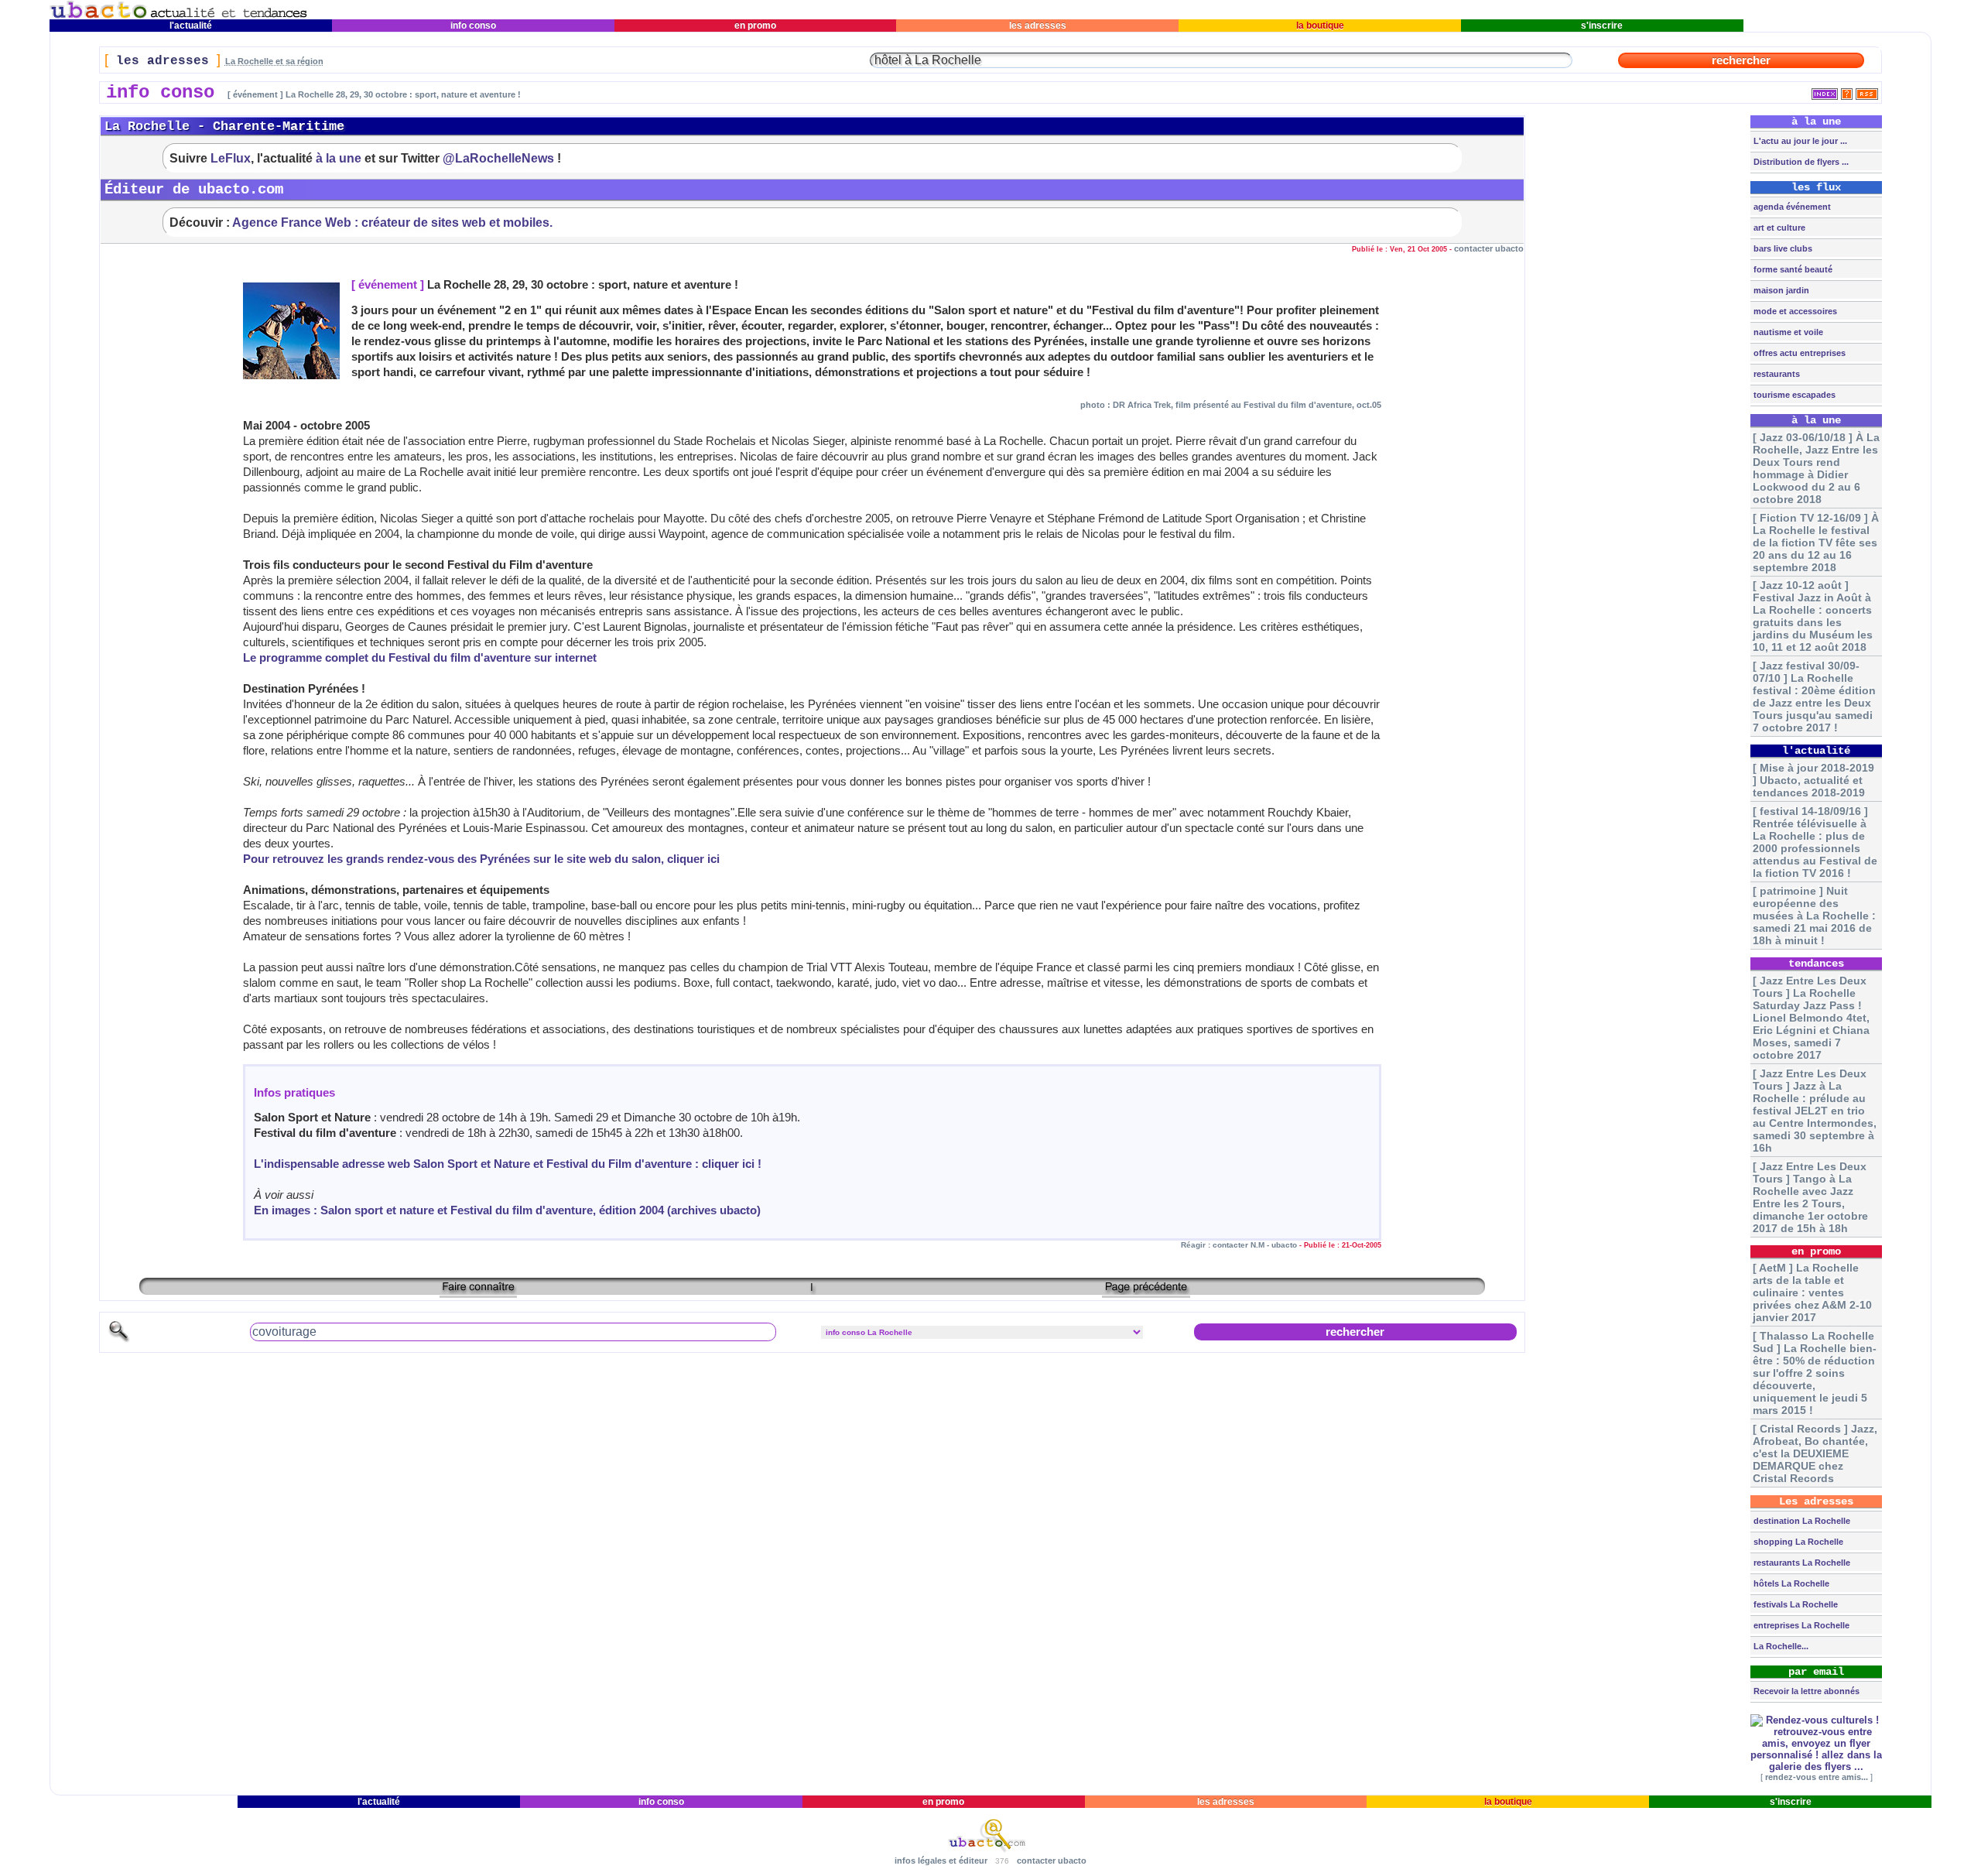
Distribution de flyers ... (1800, 162)
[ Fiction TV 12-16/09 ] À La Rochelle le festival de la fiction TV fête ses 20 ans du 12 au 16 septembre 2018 (1816, 543)
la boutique (1320, 26)
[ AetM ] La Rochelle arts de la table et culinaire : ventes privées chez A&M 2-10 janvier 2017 (1812, 1292)
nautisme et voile (1787, 332)
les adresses (1038, 26)
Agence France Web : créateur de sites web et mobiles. (392, 222)
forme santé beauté (1792, 269)
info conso (473, 26)
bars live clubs (1782, 248)
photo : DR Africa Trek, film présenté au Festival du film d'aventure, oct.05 (1231, 405)
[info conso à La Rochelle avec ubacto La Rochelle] (179, 16)
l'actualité (191, 26)
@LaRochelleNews (498, 158)
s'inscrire (1602, 26)
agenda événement (1791, 207)
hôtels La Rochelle (1790, 1583)
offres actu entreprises (1798, 353)
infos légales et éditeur (941, 1861)
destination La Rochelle (1801, 1521)
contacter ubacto (1489, 248)
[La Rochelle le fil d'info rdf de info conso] (1867, 91)
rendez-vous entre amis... (1817, 1777)
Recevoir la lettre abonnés (1805, 1691)
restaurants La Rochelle (1801, 1563)
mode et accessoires (1794, 311)
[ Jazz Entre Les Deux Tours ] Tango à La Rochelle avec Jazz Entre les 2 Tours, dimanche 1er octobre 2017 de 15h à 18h (1810, 1197)
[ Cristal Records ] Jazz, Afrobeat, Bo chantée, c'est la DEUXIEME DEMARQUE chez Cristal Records (1815, 1453)
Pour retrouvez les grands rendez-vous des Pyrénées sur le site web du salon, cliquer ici (481, 859)
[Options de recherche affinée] (119, 1340)
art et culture (1778, 228)
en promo (755, 26)
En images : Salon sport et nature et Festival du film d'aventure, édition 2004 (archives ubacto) (507, 1210)
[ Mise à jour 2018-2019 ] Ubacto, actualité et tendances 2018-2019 (1813, 780)
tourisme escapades (1793, 395)
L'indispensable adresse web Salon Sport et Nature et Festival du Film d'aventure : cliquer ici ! (508, 1164)
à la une (339, 158)
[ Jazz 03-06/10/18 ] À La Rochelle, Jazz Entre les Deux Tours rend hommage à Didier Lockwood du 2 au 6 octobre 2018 (1816, 468)
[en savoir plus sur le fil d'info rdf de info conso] (1847, 91)
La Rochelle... (1780, 1646)
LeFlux (231, 158)
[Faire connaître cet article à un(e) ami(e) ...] (478, 1292)
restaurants (1776, 374)
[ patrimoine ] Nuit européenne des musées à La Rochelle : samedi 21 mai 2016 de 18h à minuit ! (1814, 916)
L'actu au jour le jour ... (1799, 141)
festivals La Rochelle (1795, 1604)
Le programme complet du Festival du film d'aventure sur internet (420, 658)
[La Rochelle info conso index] (1825, 91)
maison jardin (1780, 290)
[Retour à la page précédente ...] (1146, 1292)
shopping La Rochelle (1797, 1542)
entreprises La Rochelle (1800, 1625)
